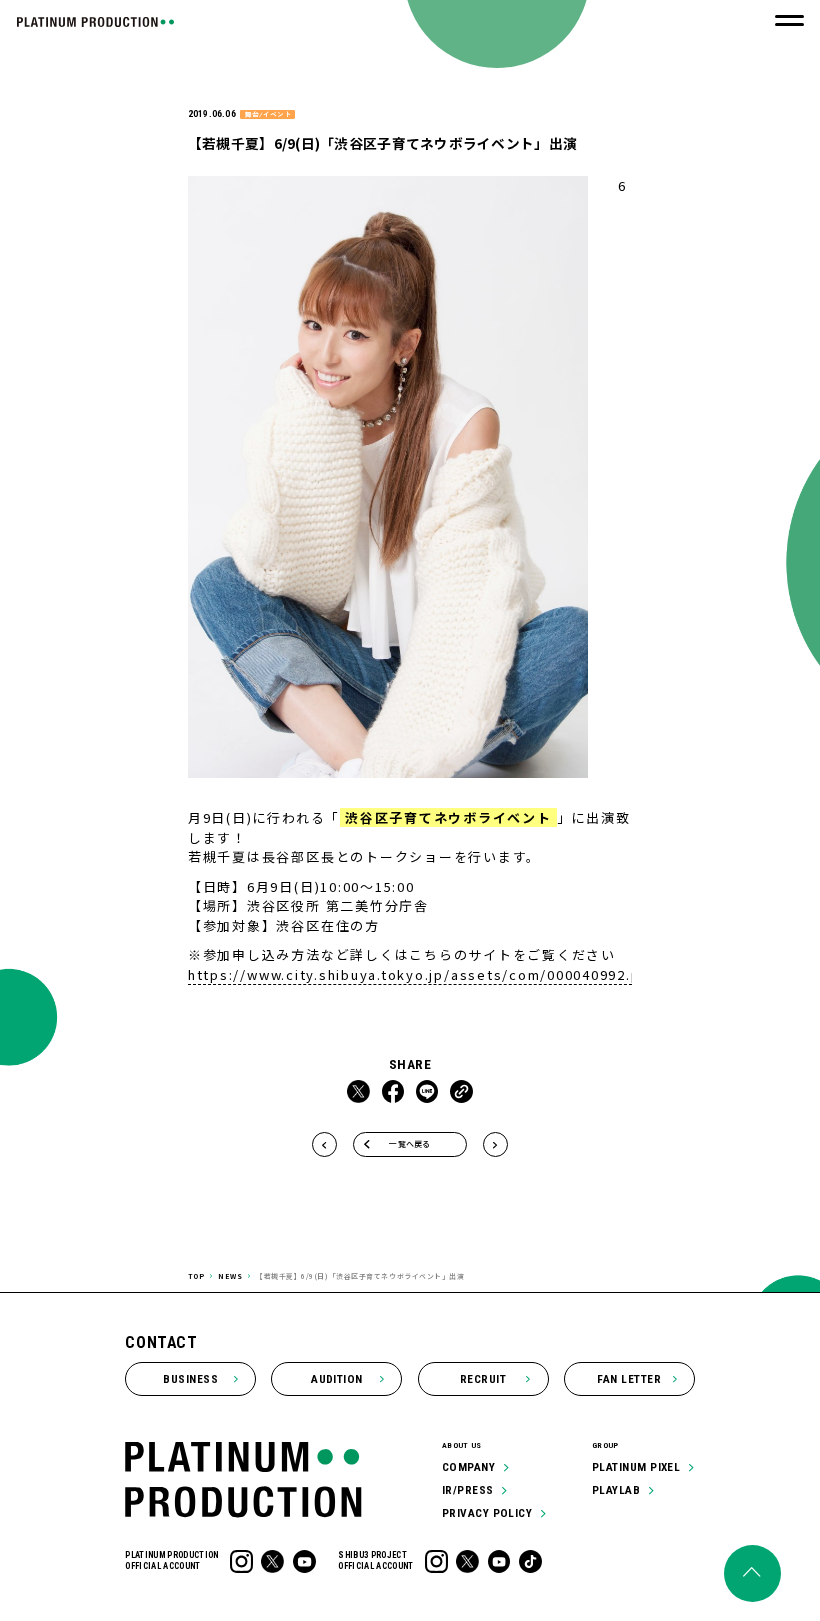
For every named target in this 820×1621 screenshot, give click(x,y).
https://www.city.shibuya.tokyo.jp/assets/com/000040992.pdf (422, 974)
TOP (196, 1276)
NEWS (230, 1276)
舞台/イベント (268, 114)
